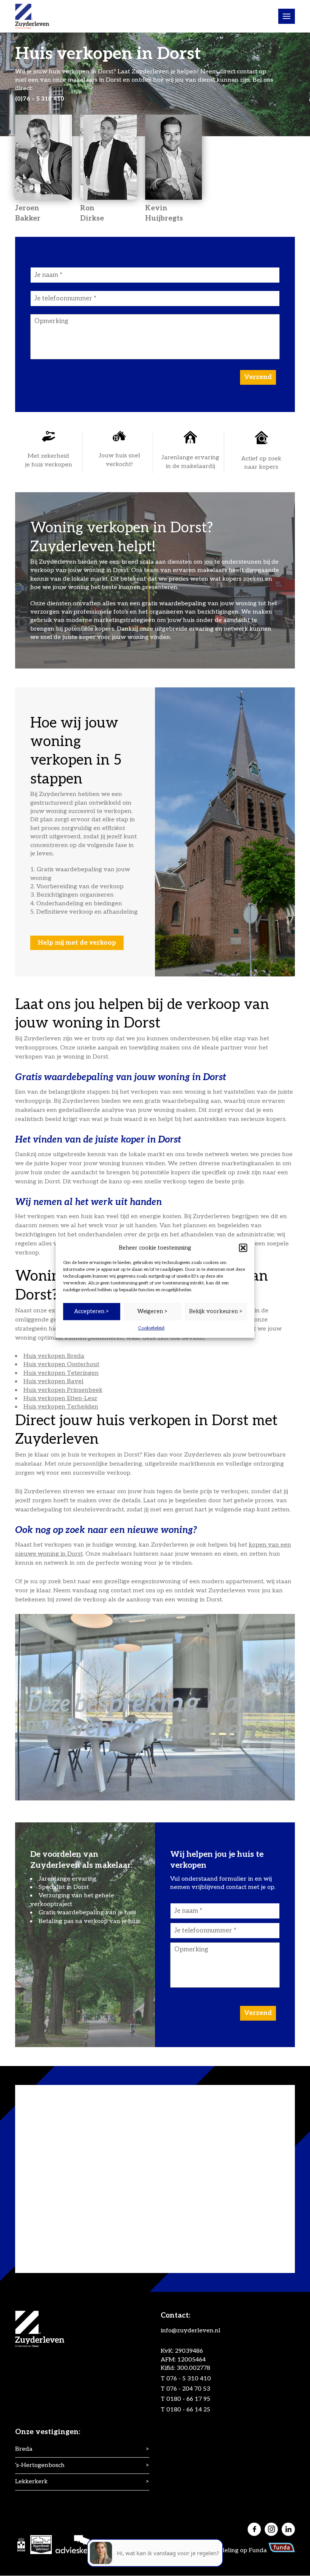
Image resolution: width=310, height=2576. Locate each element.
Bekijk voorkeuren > (216, 1311)
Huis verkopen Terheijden (61, 1407)
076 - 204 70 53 (188, 2389)
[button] (243, 1248)
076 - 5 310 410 (189, 2379)
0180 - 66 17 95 (188, 2400)
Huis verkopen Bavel (53, 1381)
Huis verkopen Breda (54, 1356)
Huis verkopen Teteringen (61, 1373)
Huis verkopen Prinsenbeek (63, 1390)
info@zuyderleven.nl (191, 2331)
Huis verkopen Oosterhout (61, 1364)
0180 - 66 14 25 (188, 2410)
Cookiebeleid (151, 1328)
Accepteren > (92, 1311)
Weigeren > (153, 1311)
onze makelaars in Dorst (87, 80)
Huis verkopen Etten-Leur (60, 1398)
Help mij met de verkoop (77, 943)
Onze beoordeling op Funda (228, 2550)
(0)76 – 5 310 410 (40, 99)
